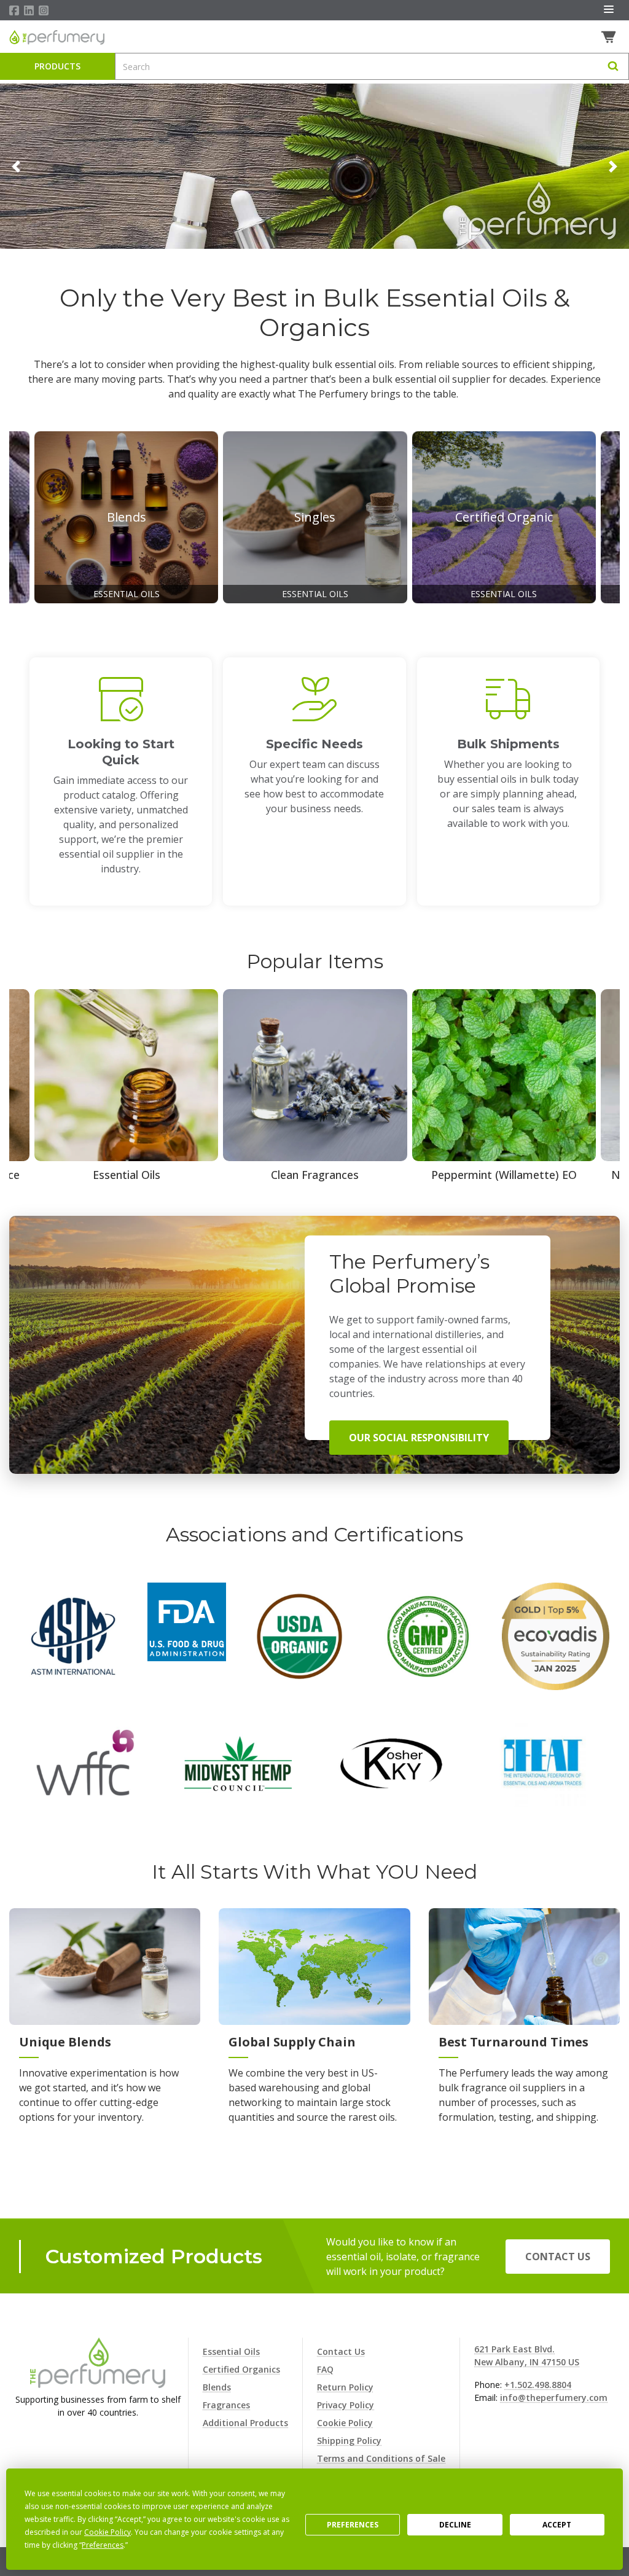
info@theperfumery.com (554, 2398)
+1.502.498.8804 (538, 2385)
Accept (557, 2525)
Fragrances (226, 2405)
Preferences (353, 2525)
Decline (455, 2525)
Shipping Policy (349, 2441)
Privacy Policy (346, 2405)
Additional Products (245, 2423)
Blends (217, 2387)
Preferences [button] (103, 2545)
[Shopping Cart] (610, 37)
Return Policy (345, 2387)
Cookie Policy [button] (107, 2532)
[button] (16, 166)
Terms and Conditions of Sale (381, 2458)
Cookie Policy (345, 2423)
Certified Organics (241, 2369)
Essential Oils (231, 2351)
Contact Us (558, 2257)
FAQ (325, 2369)
